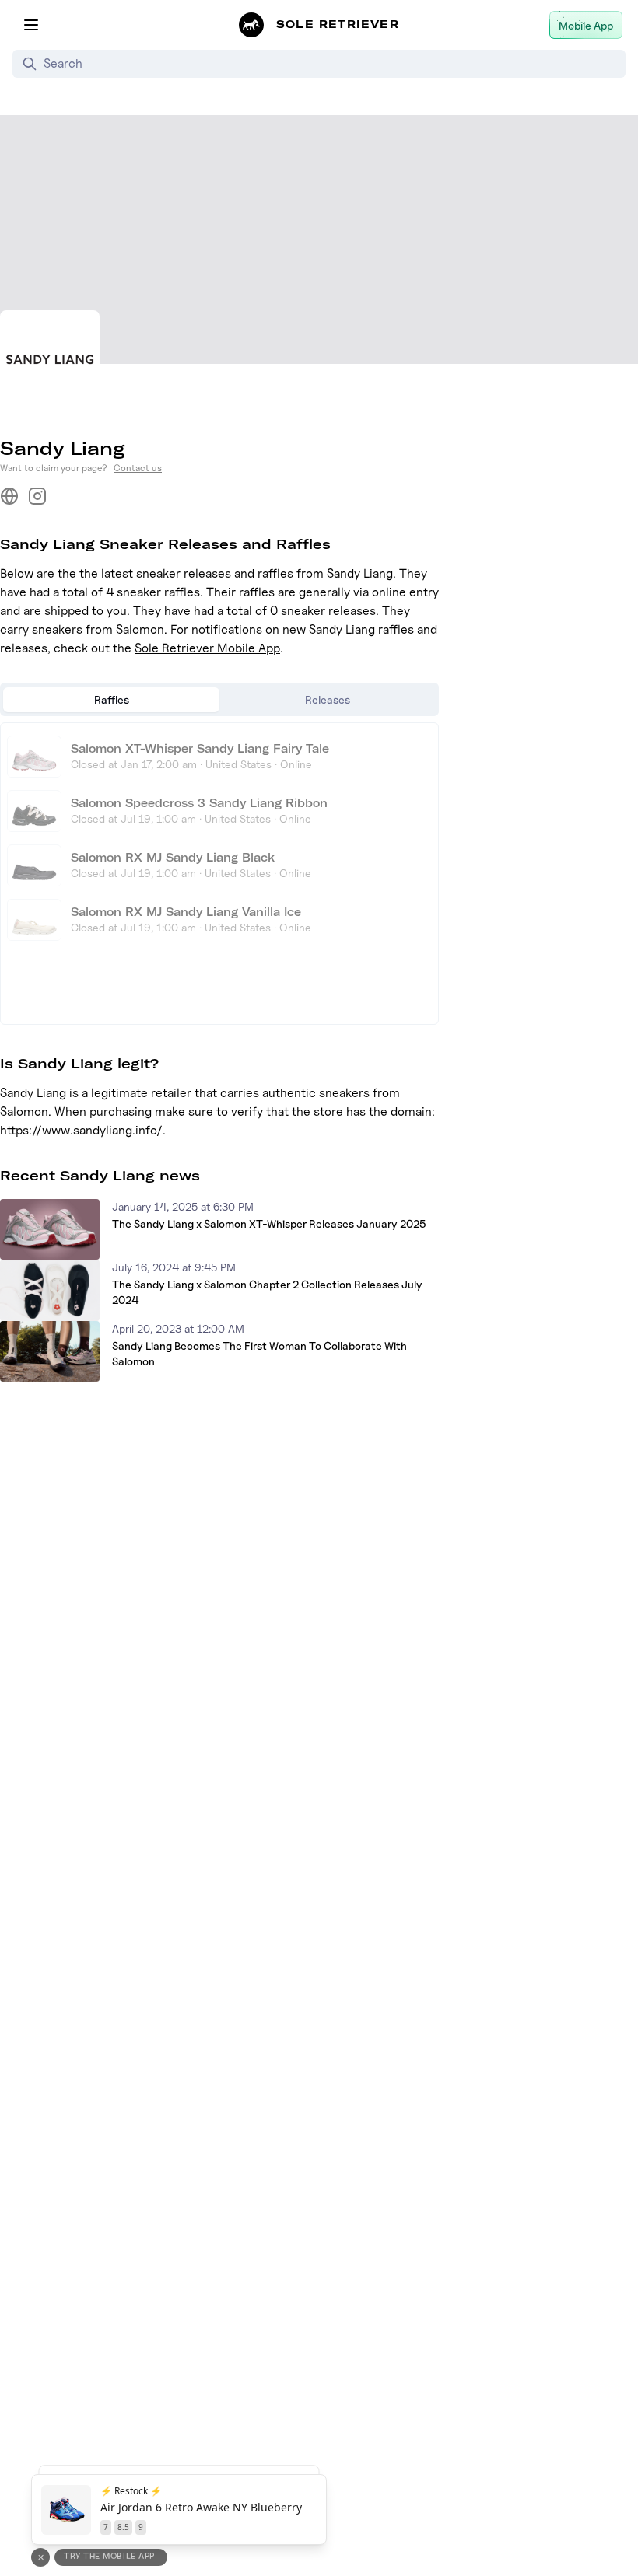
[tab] (111, 700)
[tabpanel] (219, 874)
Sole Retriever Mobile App (207, 648)
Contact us (138, 468)
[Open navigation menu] (31, 25)
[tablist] (219, 699)
